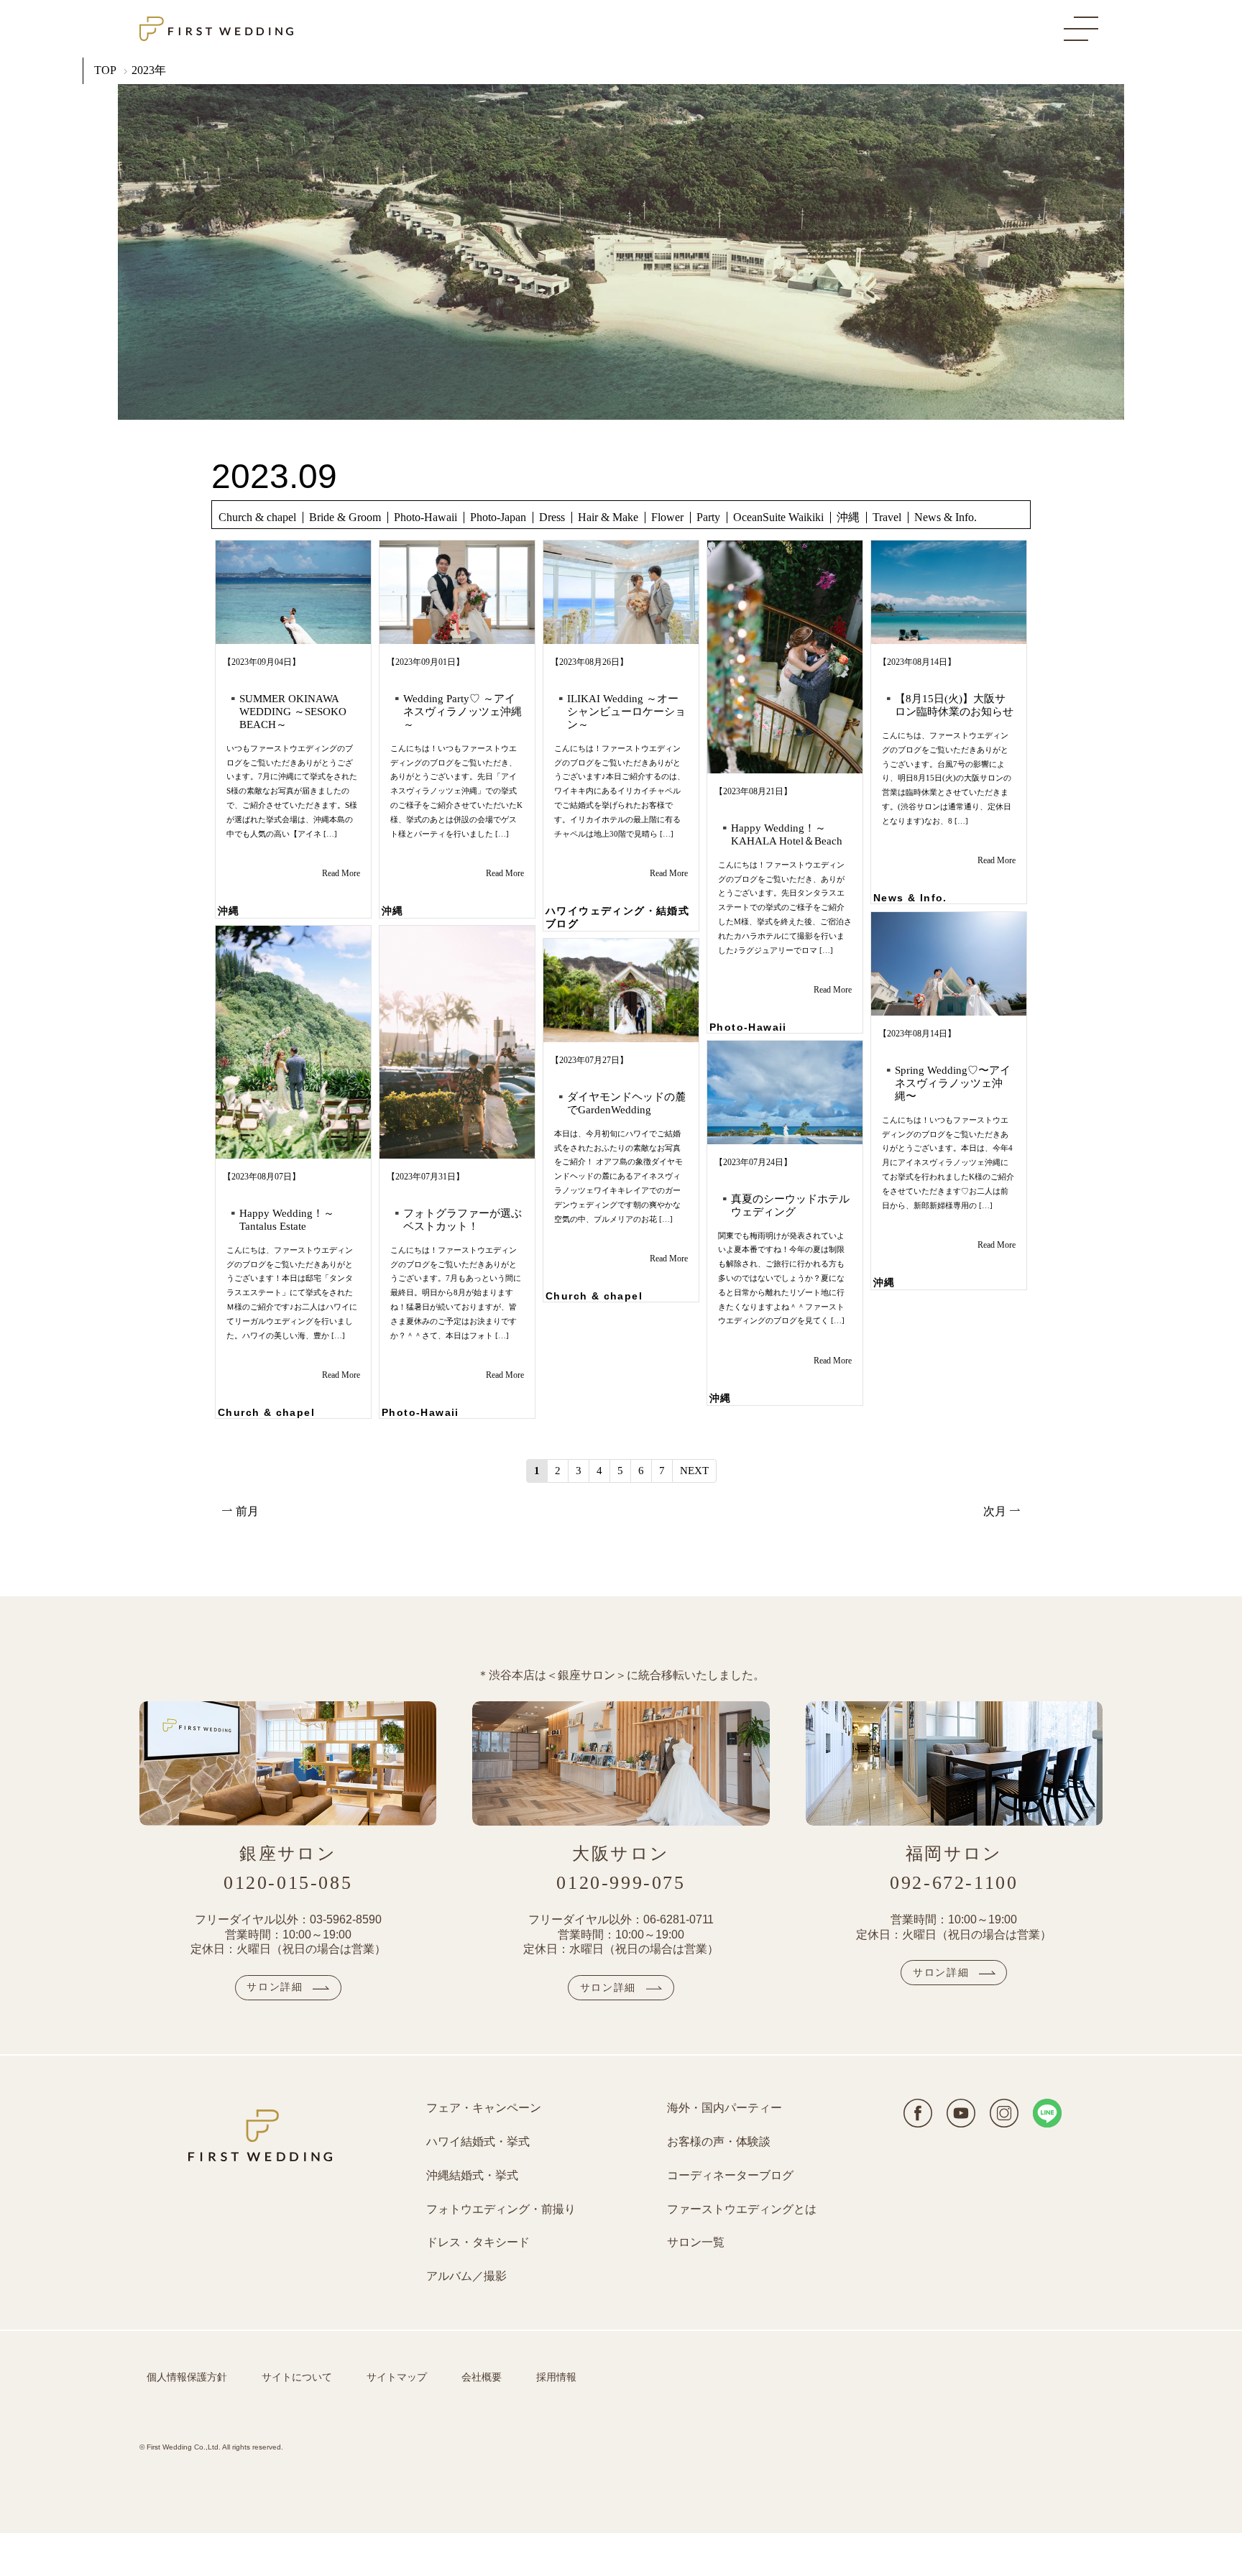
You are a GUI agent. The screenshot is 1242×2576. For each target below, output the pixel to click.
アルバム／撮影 (466, 2276)
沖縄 (848, 517)
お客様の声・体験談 (719, 2142)
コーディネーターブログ (730, 2175)
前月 (246, 1511)
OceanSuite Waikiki (778, 517)
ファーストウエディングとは (742, 2209)
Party (708, 517)
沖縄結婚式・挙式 (472, 2175)
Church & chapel (257, 517)
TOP (105, 70)
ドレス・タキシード (478, 2242)
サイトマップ (397, 2377)
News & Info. (946, 517)
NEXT (694, 1471)
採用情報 (556, 2377)
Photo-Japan (498, 517)
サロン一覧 (696, 2242)
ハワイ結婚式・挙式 (478, 2142)
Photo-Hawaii (425, 517)
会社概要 (482, 2377)
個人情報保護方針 (187, 2377)
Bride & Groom (345, 517)
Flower (667, 517)
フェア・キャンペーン (484, 2108)
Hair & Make (608, 517)
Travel (887, 517)
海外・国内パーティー (724, 2108)
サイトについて (297, 2377)
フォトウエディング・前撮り (501, 2209)
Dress (552, 517)
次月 (996, 1511)
